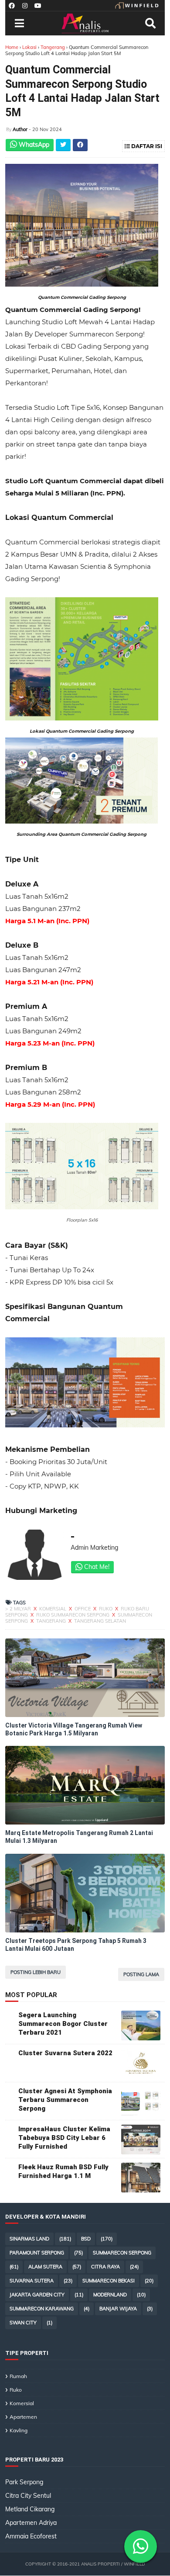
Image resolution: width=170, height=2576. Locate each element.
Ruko (106, 1609)
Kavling (19, 2430)
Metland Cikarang (30, 2509)
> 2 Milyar (19, 1609)
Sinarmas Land (29, 2239)
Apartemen (23, 2417)
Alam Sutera (45, 2267)
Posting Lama (141, 1974)
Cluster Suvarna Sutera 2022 (65, 2053)
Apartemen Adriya (31, 2523)
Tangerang (53, 47)
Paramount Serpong (37, 2253)
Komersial (53, 1609)
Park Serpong (24, 2482)
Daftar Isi (146, 146)
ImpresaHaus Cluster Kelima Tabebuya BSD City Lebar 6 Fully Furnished (64, 2138)
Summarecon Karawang (42, 2309)
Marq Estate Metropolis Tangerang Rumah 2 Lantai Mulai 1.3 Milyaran (79, 1837)
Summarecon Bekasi (109, 2281)
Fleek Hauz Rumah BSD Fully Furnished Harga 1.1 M (63, 2171)
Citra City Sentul (28, 2496)
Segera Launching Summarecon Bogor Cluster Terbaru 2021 (63, 2024)
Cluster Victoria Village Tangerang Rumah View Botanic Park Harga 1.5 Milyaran (74, 1729)
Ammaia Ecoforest (31, 2536)
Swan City (23, 2323)
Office (83, 1609)
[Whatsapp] (141, 2547)
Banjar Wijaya (118, 2309)
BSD (86, 2239)
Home (12, 47)
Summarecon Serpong (122, 2253)
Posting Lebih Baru (36, 1972)
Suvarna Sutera (32, 2281)
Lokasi (29, 47)
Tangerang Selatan (100, 1621)
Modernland (110, 2295)
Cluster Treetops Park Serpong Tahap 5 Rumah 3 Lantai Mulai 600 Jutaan (76, 1945)
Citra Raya (105, 2267)
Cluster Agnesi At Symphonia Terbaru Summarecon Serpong (65, 2100)
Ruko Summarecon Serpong (73, 1615)
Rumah (18, 2376)
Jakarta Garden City (37, 2295)
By (9, 130)
